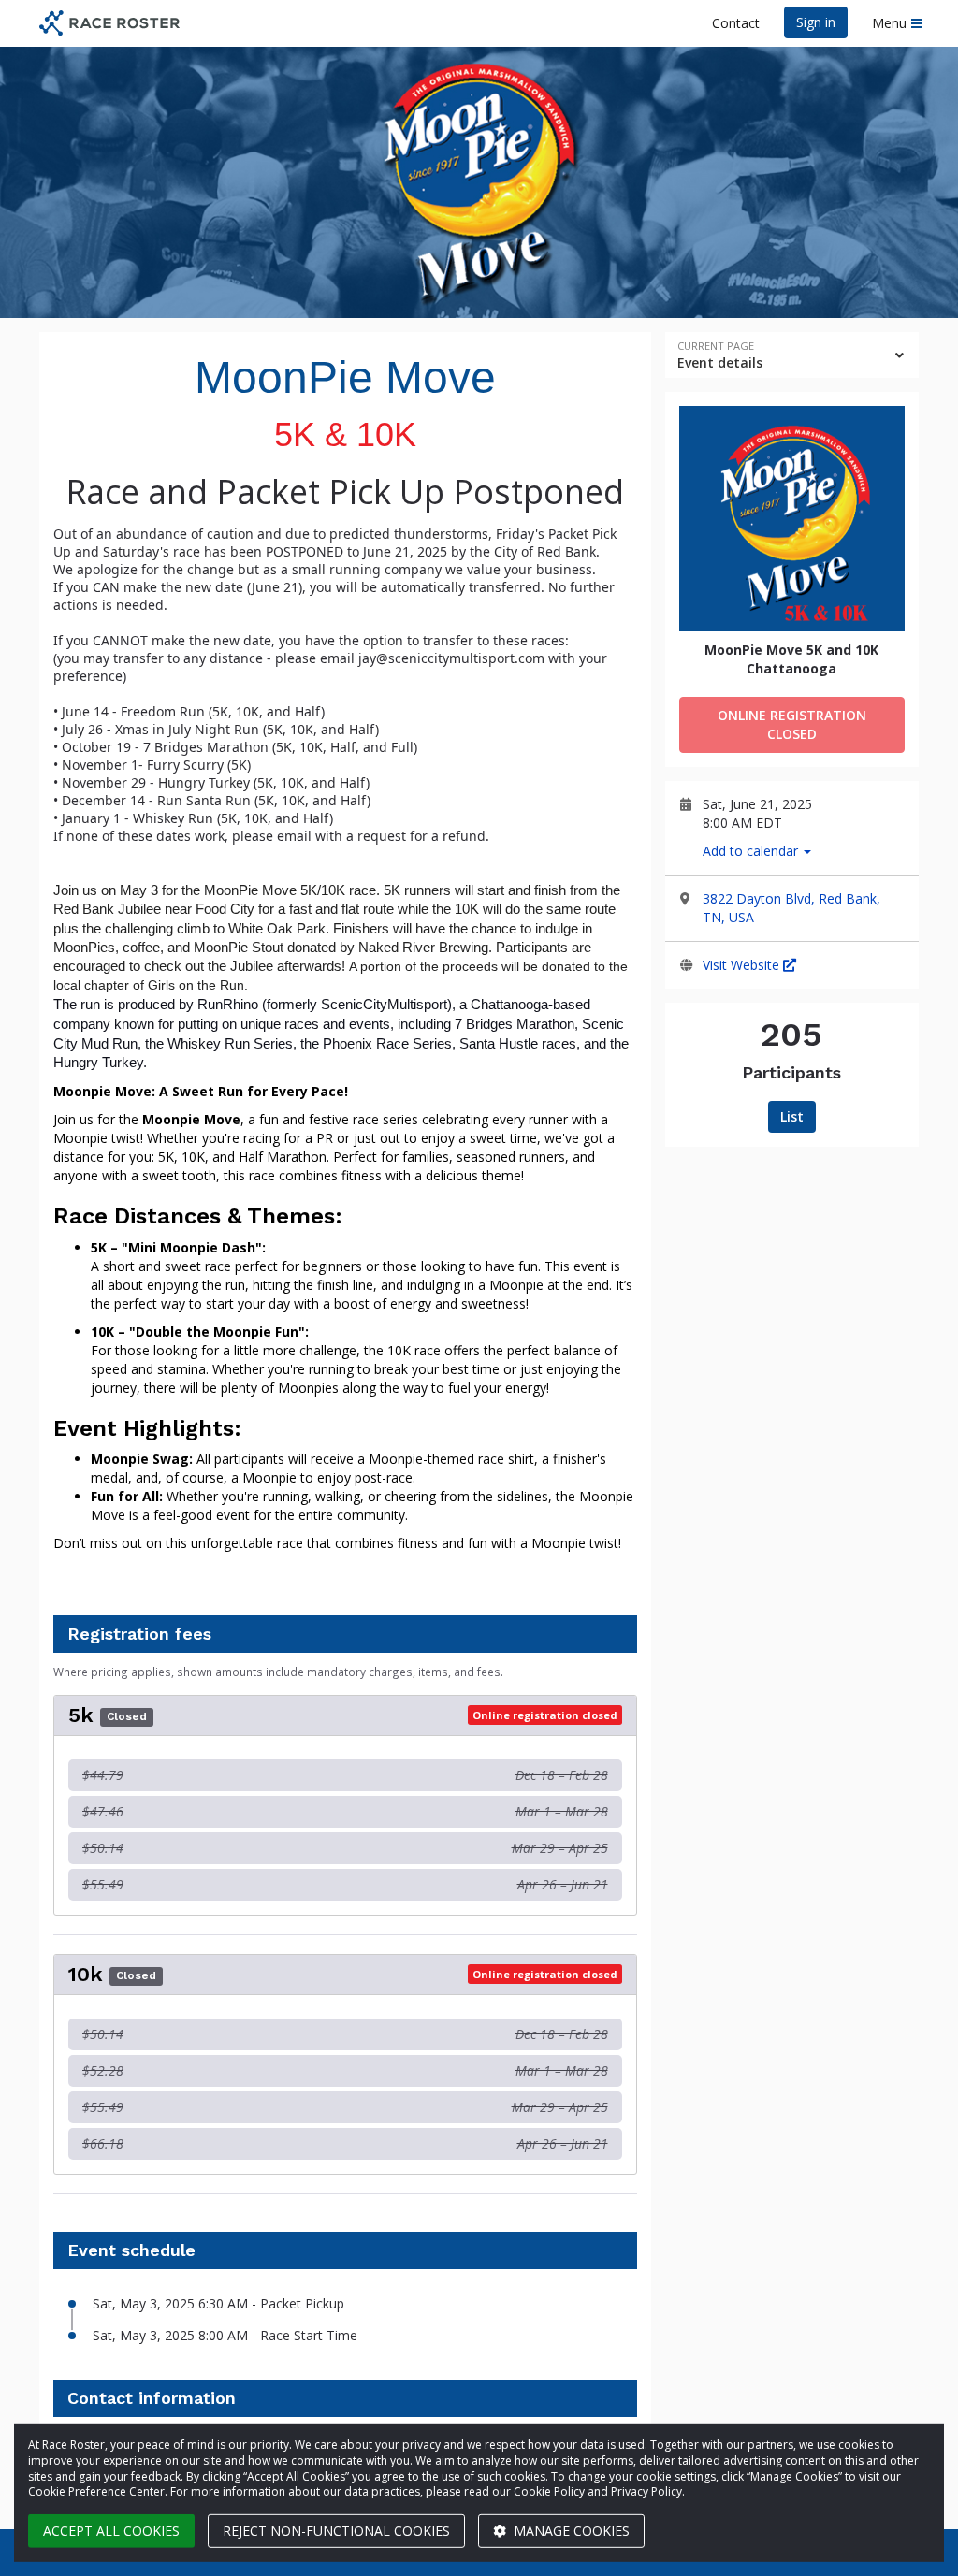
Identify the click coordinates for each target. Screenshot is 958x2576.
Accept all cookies (111, 2531)
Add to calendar (752, 851)
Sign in (816, 22)
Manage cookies (570, 2531)
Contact (736, 23)
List (792, 1116)
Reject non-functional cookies (336, 2531)
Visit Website (743, 965)
